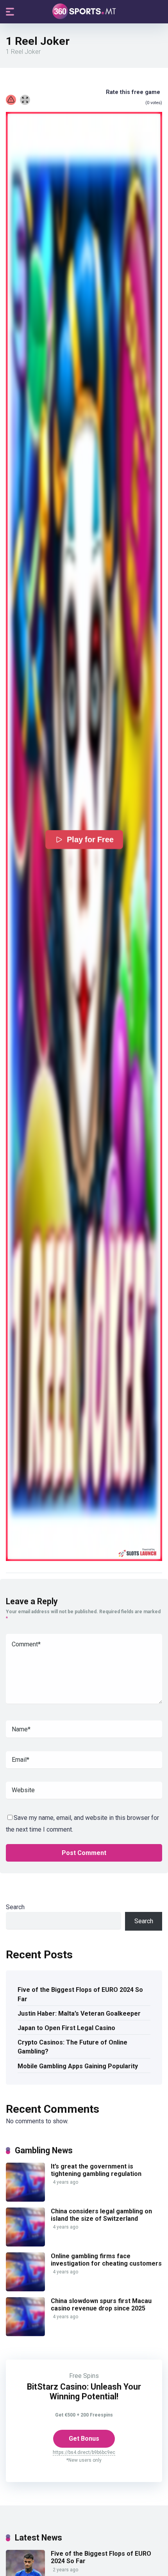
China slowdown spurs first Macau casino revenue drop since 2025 (101, 2305)
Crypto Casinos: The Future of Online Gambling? (72, 2047)
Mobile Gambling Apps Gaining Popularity (78, 2066)
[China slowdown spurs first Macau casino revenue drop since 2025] (25, 2334)
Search (15, 1907)
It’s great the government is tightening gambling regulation (96, 2170)
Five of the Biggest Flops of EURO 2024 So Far (80, 1994)
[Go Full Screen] (25, 100)
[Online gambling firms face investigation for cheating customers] (25, 2289)
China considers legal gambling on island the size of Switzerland (101, 2215)
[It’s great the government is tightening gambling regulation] (25, 2200)
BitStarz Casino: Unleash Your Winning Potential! (84, 2392)
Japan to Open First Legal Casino (66, 2028)
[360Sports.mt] (84, 11)
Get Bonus (84, 2439)
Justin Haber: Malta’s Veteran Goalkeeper (79, 2013)
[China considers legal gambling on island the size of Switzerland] (25, 2244)
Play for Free (90, 840)
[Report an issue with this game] (11, 100)
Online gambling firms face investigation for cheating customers (106, 2260)
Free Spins (84, 2376)
